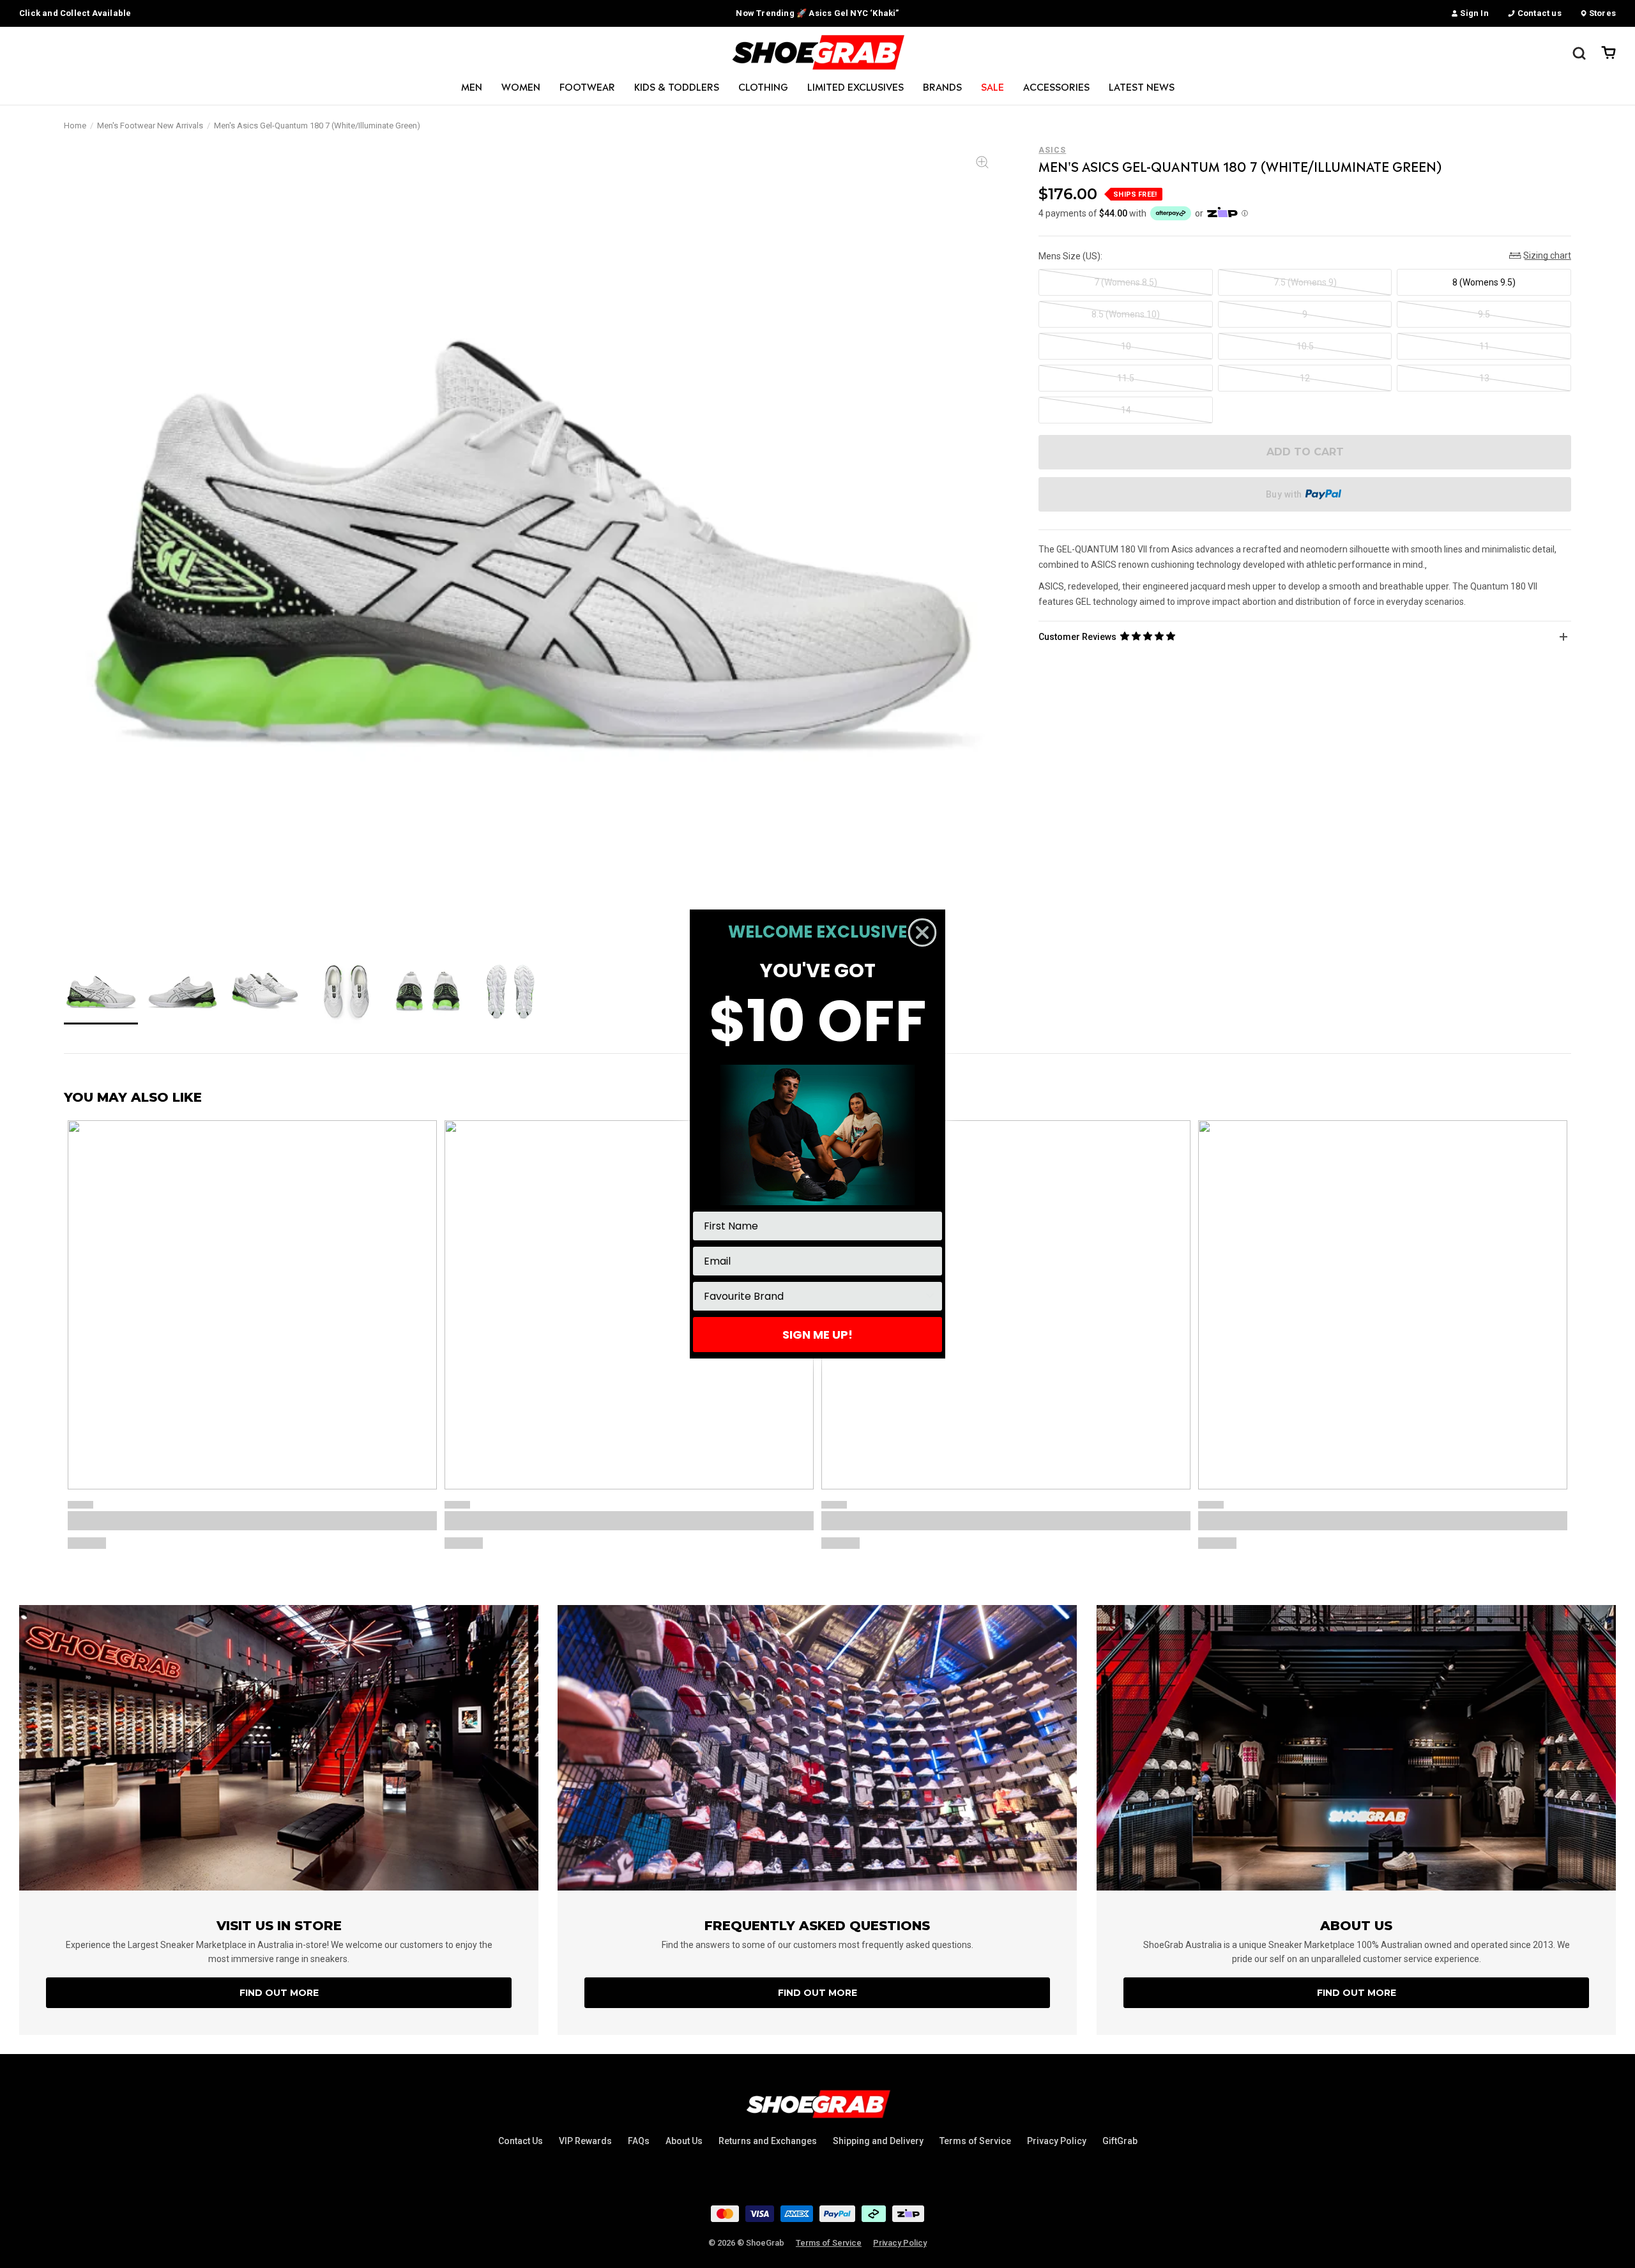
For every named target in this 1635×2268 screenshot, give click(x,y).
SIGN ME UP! (817, 1335)
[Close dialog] (922, 932)
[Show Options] (930, 1296)
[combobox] (814, 1296)
